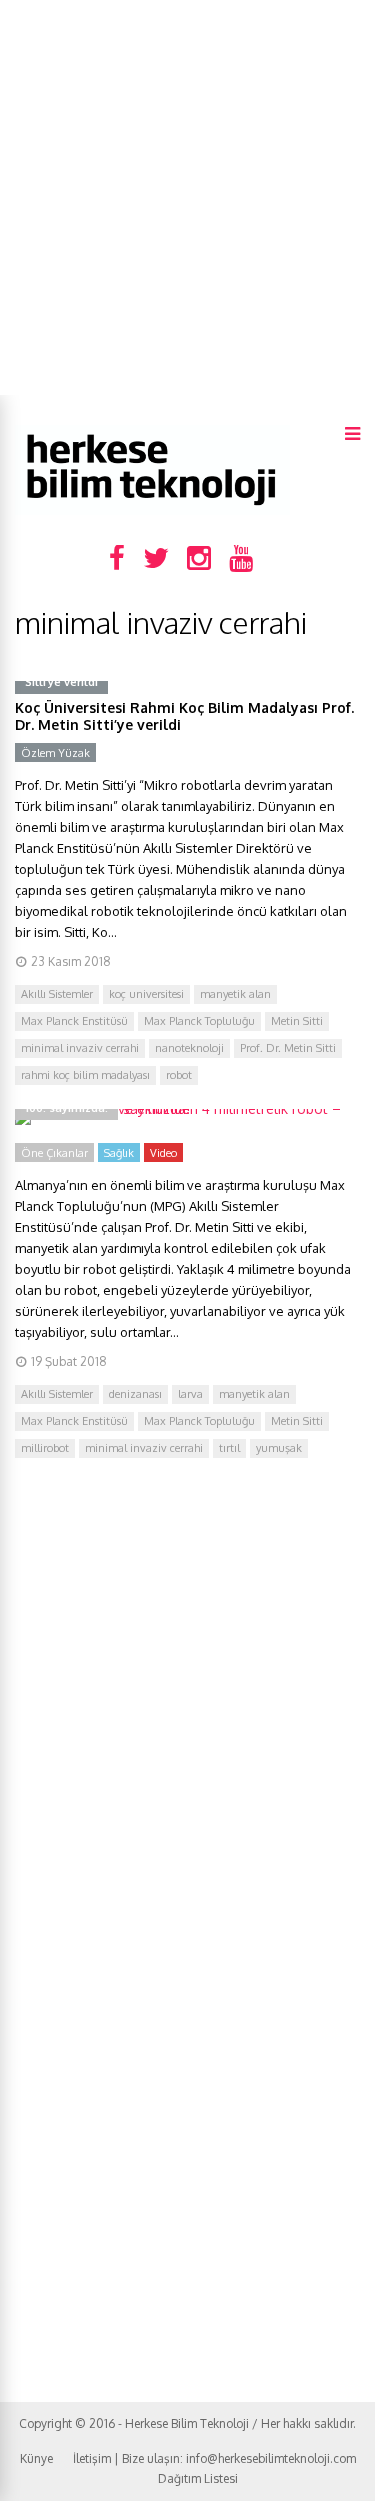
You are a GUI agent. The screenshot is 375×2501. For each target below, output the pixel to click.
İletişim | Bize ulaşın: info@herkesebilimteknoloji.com (214, 2458)
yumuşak (279, 1448)
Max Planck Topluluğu (199, 1021)
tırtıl (229, 1448)
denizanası (135, 1394)
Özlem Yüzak (55, 753)
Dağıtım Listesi (198, 2478)
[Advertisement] (187, 197)
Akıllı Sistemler (57, 994)
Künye (36, 2458)
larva (190, 1394)
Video (163, 1153)
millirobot (45, 1448)
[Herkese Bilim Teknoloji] (152, 510)
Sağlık (119, 1153)
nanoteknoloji (189, 1048)
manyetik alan (235, 994)
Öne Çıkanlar (54, 1153)
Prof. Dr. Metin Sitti (288, 1048)
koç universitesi (146, 994)
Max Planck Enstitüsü (74, 1021)
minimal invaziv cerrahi (80, 1048)
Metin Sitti (297, 1021)
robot (179, 1075)
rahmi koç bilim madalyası (85, 1075)
